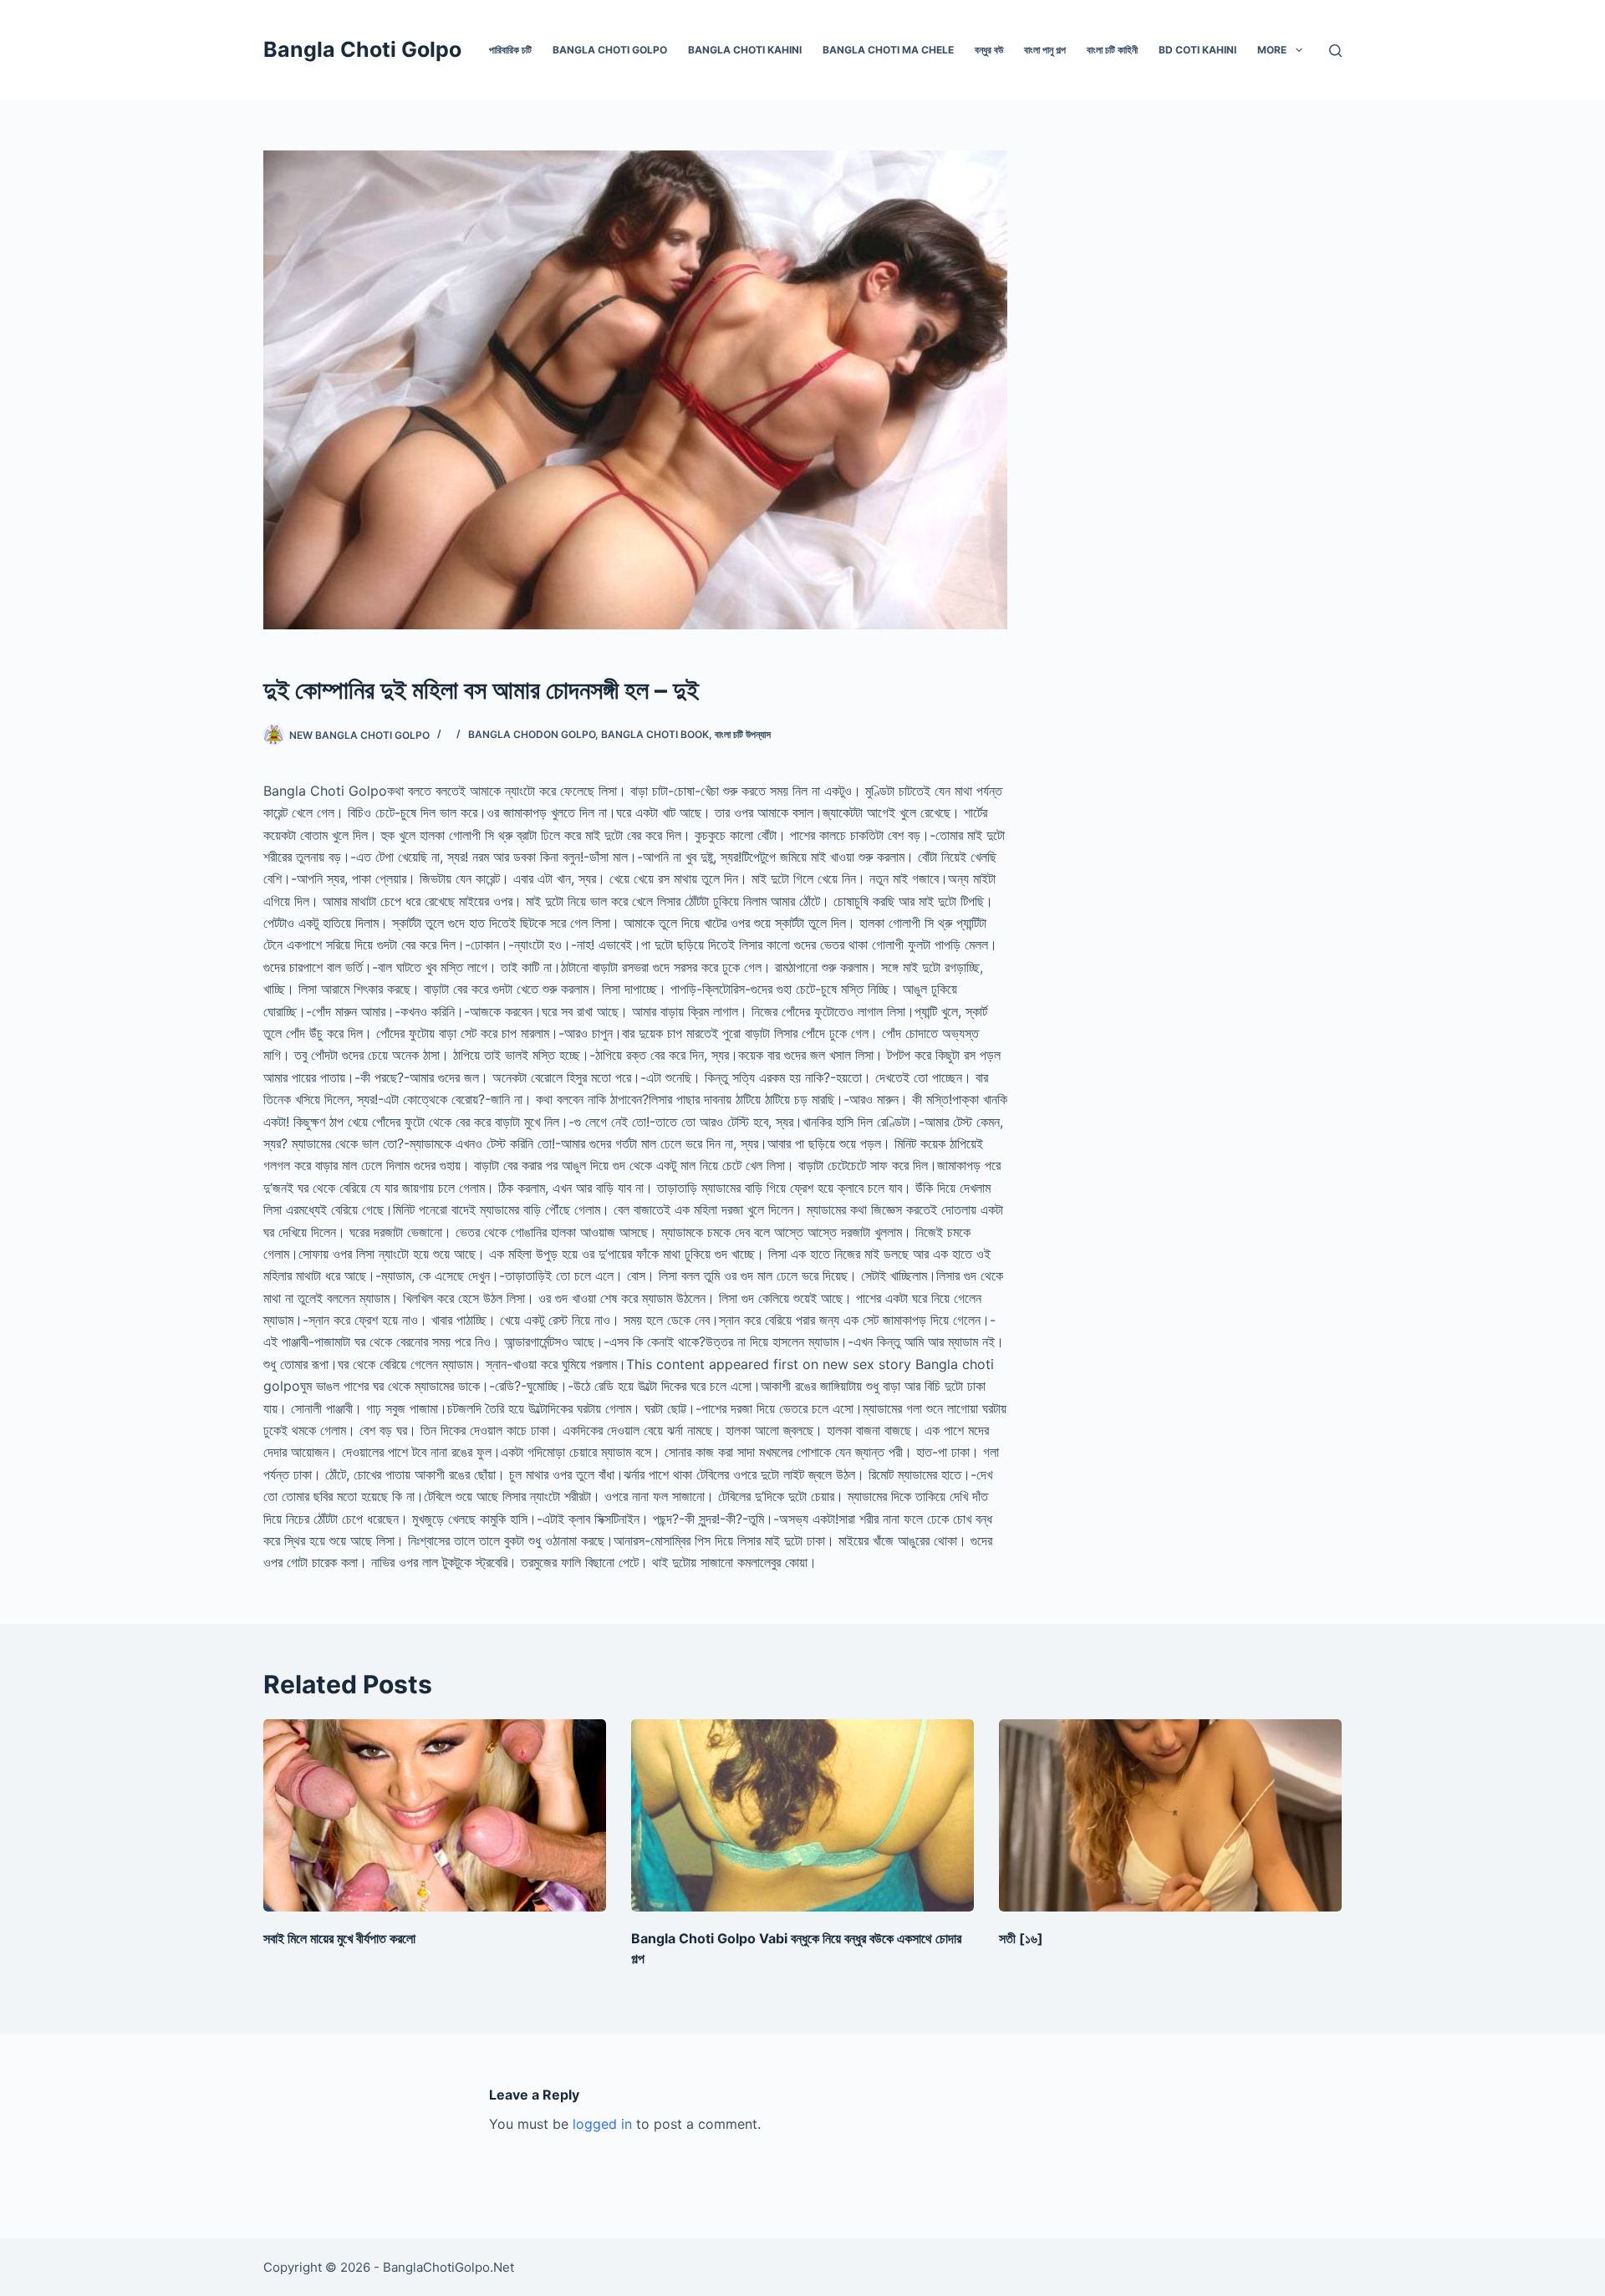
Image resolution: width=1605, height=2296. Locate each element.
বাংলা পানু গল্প (1045, 50)
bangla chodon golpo (532, 734)
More (1272, 50)
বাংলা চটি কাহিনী (1112, 50)
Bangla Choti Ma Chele (888, 50)
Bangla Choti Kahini (745, 50)
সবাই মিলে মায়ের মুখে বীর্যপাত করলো (339, 1938)
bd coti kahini (1197, 50)
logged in (602, 2124)
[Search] (1335, 51)
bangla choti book (655, 734)
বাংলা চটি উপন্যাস (743, 734)
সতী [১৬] (1021, 1938)
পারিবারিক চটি (510, 50)
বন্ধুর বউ (989, 50)
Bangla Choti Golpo (362, 49)
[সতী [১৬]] (1170, 1816)
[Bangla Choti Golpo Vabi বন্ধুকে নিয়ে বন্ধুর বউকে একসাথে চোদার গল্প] (802, 1816)
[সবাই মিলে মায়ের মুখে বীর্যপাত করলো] (435, 1816)
